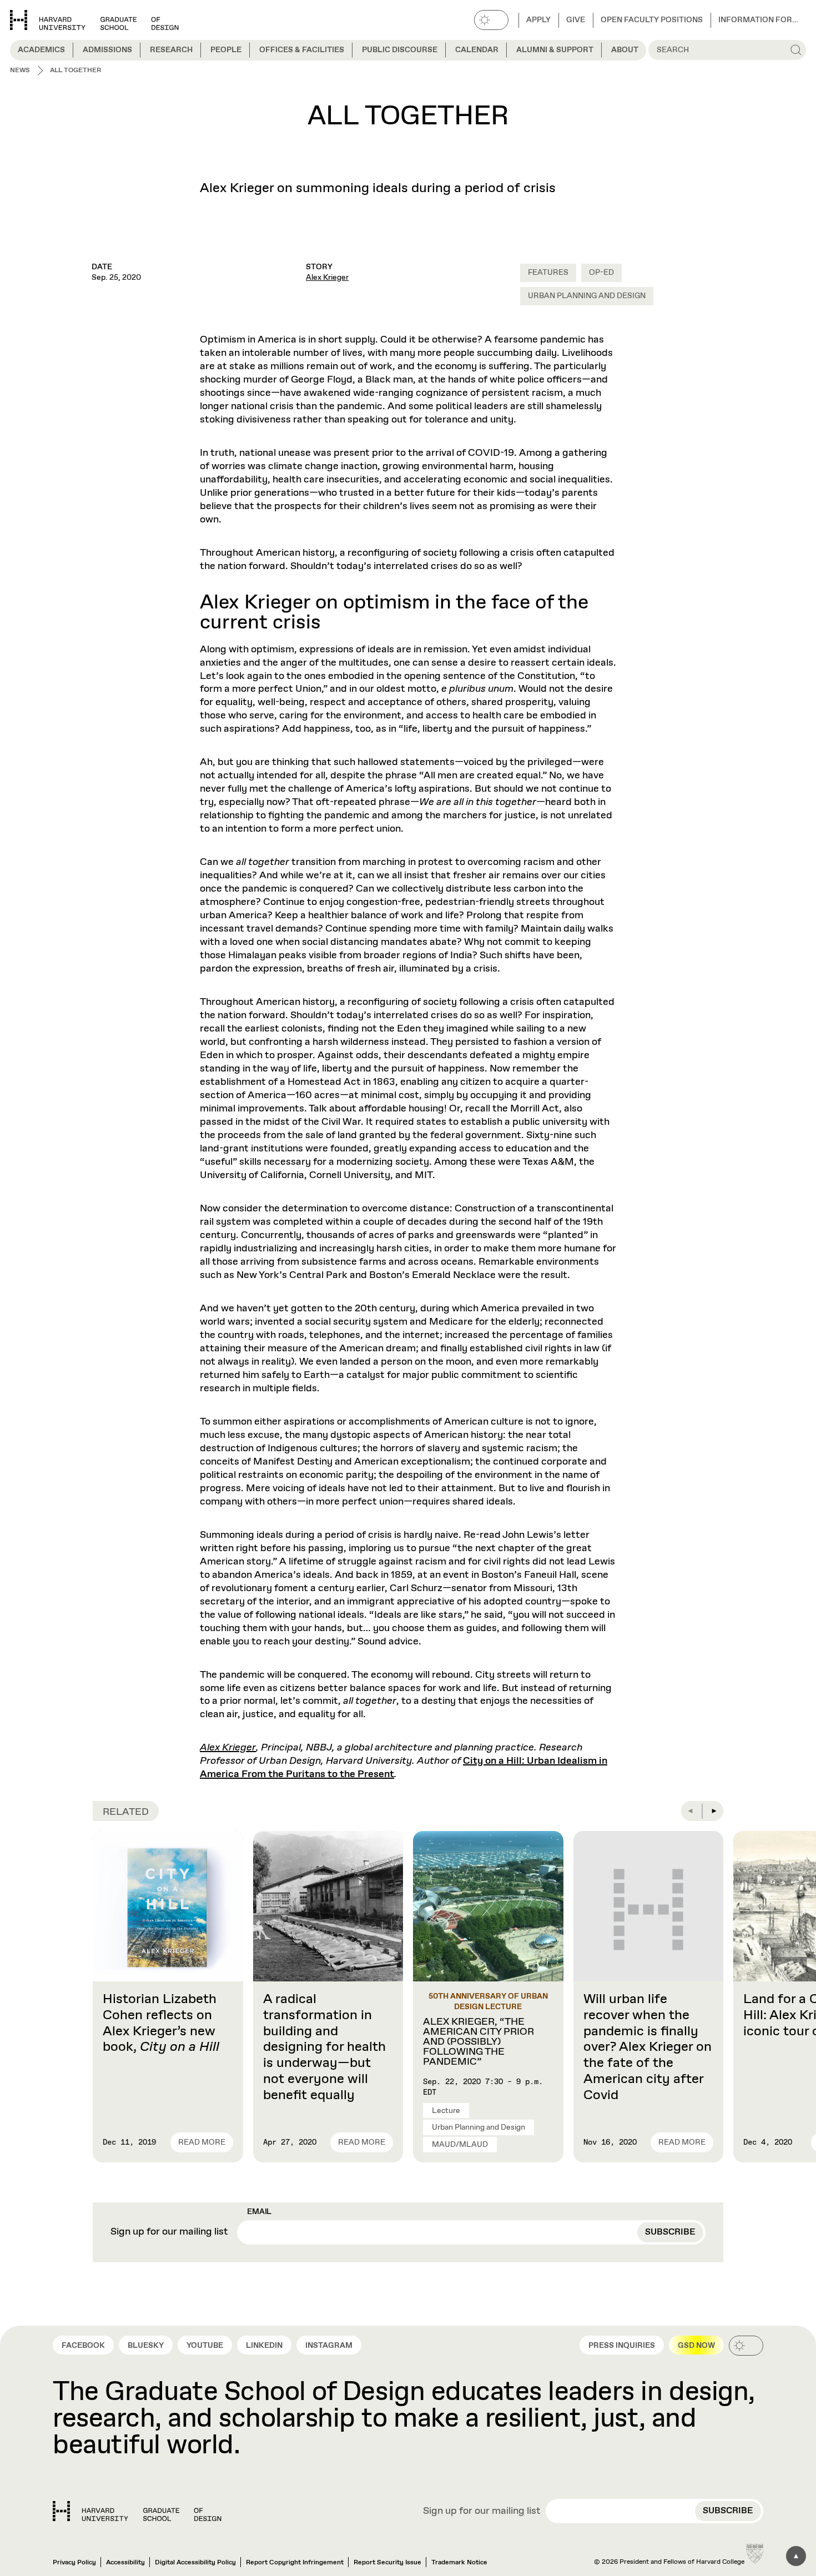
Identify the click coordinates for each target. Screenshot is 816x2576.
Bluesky (146, 2346)
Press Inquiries (622, 2346)
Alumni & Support (555, 50)
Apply (538, 20)
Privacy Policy (74, 2563)
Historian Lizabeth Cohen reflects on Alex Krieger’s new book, (161, 2023)
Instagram (329, 2346)
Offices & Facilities (302, 50)
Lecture (446, 2111)
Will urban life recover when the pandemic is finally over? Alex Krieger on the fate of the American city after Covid (648, 2047)
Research (171, 50)
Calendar (477, 50)
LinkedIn (264, 2346)
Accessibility (125, 2563)
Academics (41, 50)
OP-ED (601, 273)
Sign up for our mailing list (169, 2232)
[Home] (137, 2511)
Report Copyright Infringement (295, 2563)
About (625, 50)
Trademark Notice (459, 2563)
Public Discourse (400, 50)
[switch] (491, 20)
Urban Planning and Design (587, 296)
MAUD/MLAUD (460, 2145)
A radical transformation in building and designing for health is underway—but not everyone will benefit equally (324, 2047)
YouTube (205, 2346)
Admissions (107, 50)
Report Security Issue (387, 2563)
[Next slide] (713, 1811)
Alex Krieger (327, 278)
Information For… (758, 20)
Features (548, 273)
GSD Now (696, 2346)
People (226, 50)
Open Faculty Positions (652, 20)
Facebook (83, 2346)
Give (576, 20)
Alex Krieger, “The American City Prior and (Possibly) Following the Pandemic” (478, 2042)
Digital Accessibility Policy (195, 2563)
